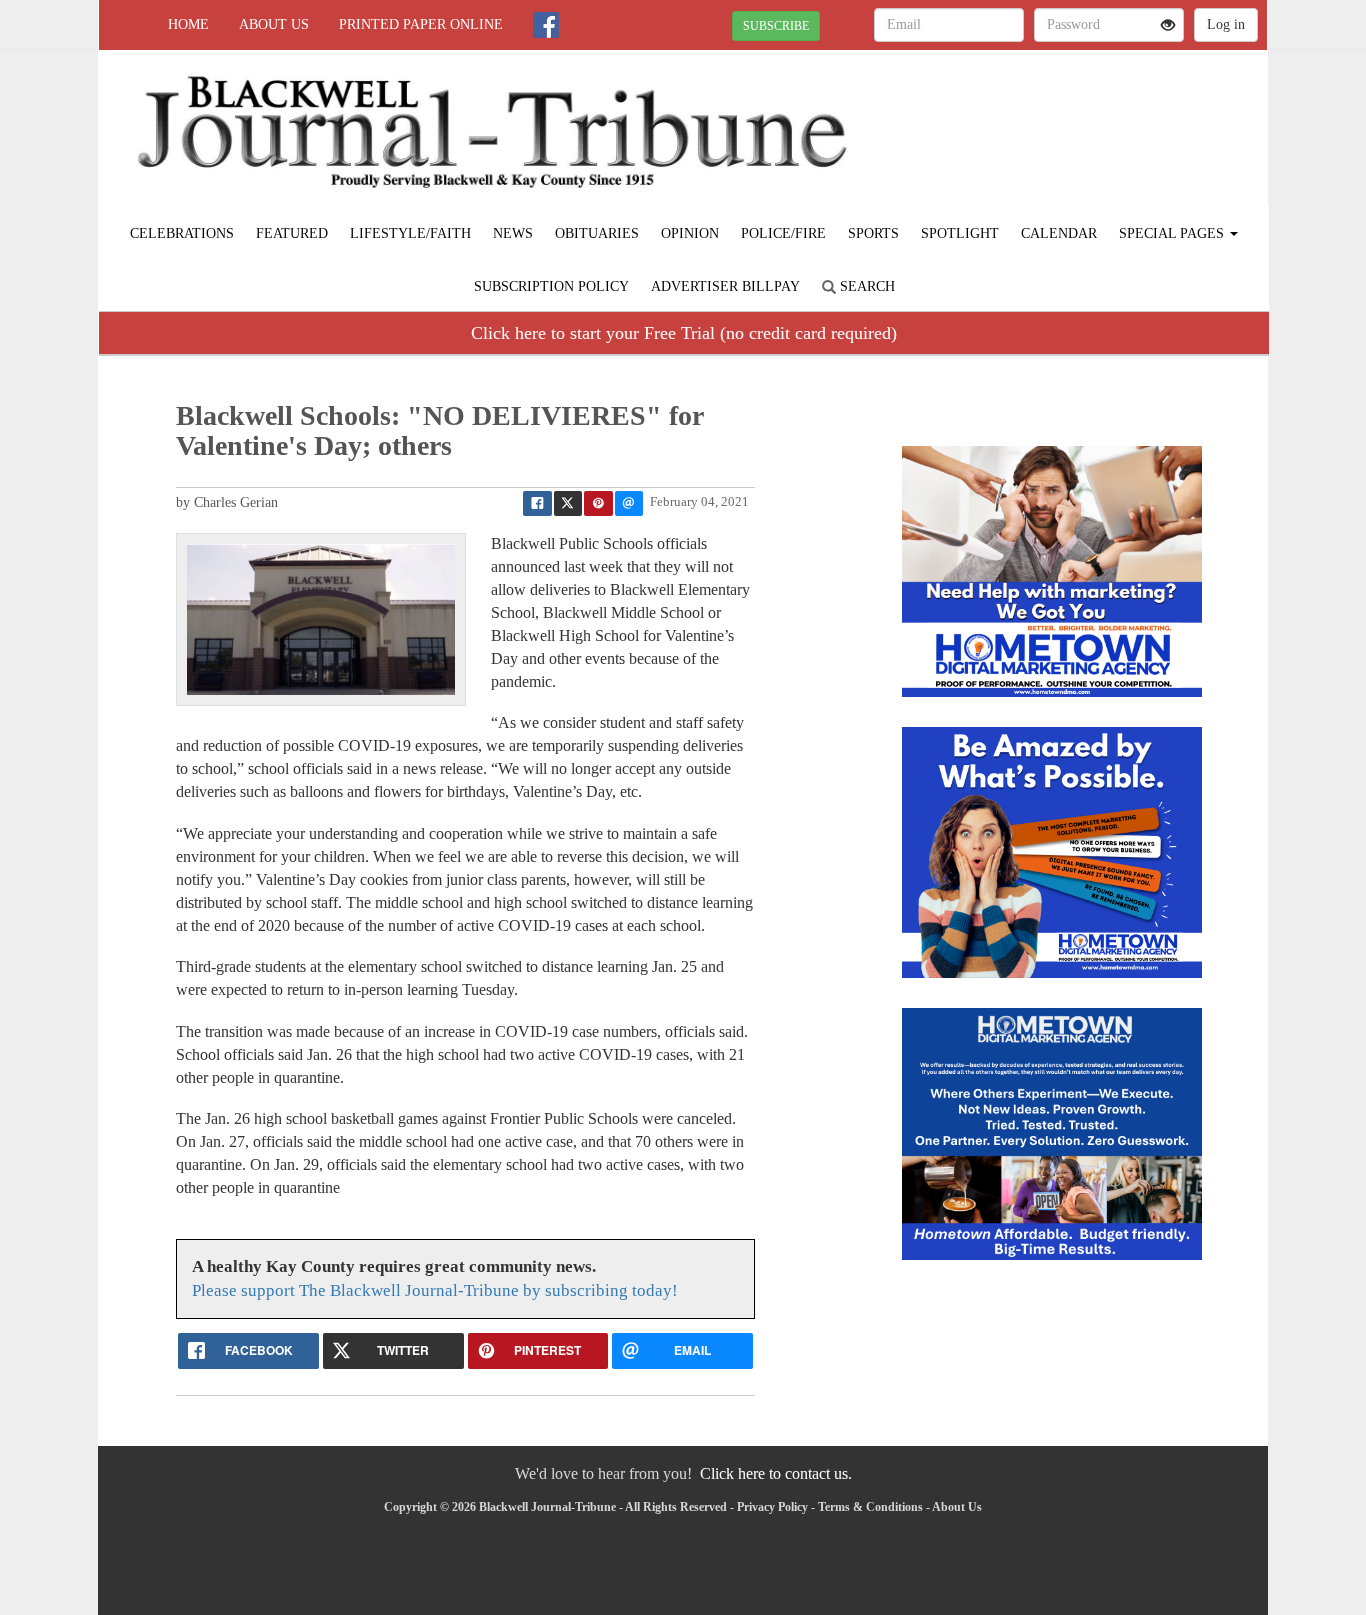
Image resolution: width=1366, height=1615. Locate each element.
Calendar (1059, 233)
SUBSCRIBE (776, 26)
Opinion (690, 233)
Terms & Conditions (870, 1507)
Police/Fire (783, 233)
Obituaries (597, 233)
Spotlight (960, 233)
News (513, 233)
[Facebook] (546, 25)
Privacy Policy (772, 1507)
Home (188, 24)
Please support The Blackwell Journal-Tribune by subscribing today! (435, 1290)
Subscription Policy (551, 286)
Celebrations (182, 233)
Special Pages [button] (1173, 233)
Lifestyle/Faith (410, 233)
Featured (292, 233)
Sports (873, 233)
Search (865, 286)
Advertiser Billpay (725, 286)
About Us (274, 24)
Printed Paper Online (421, 24)
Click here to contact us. (776, 1473)
